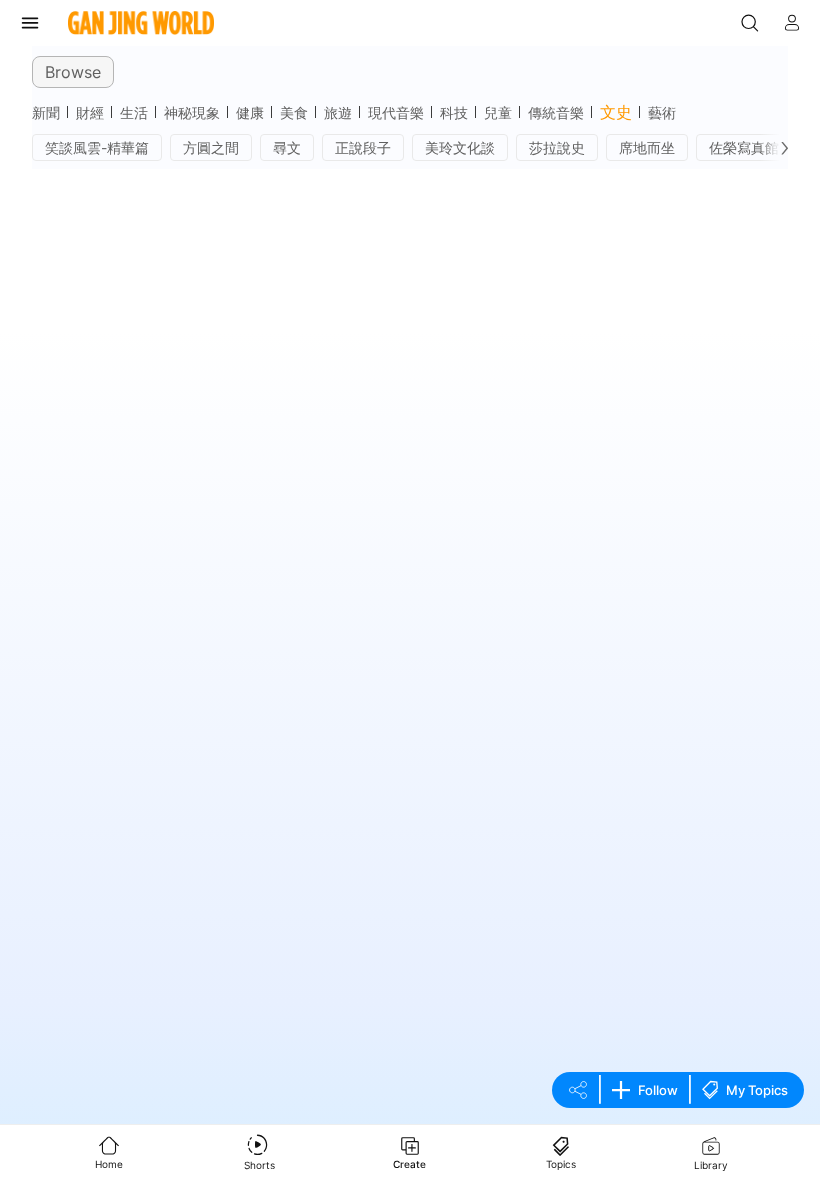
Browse (73, 72)
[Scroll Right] (780, 148)
